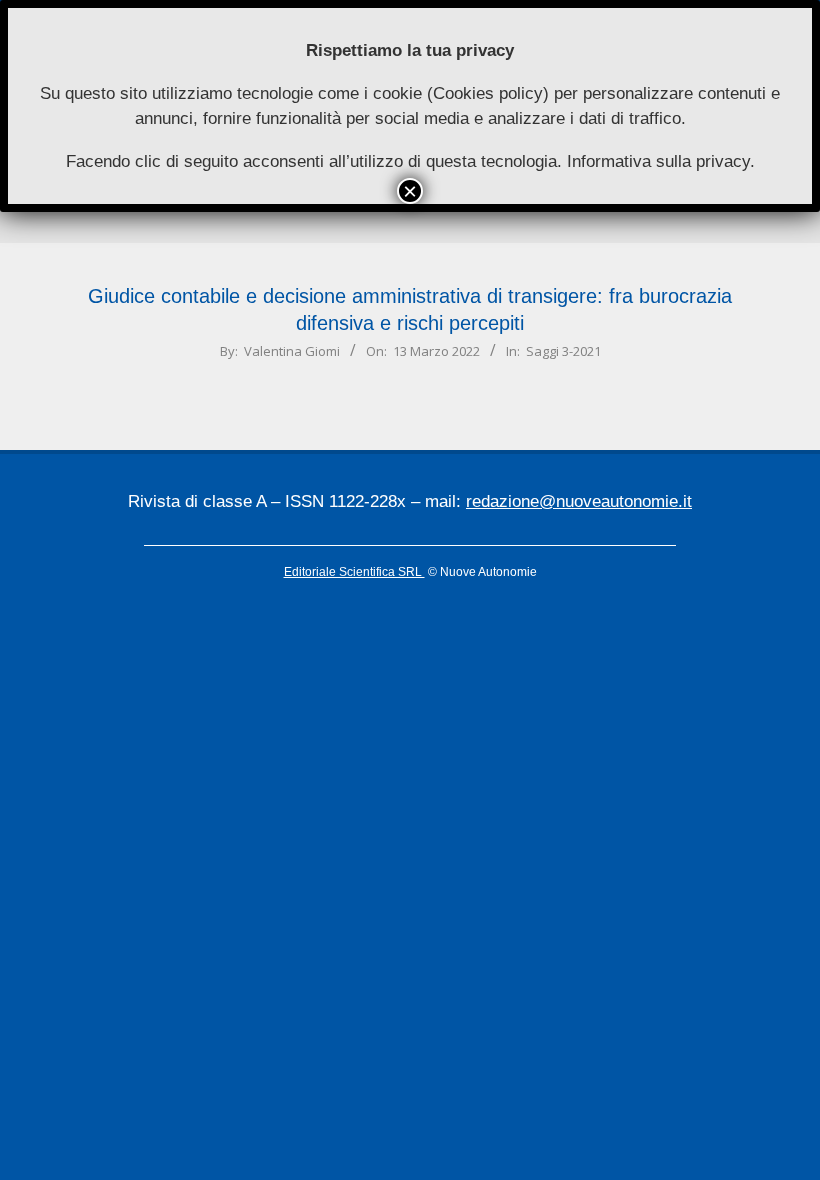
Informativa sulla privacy (658, 161)
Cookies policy (488, 93)
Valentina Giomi (292, 351)
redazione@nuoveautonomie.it (579, 501)
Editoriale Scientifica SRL (354, 572)
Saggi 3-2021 (563, 351)
